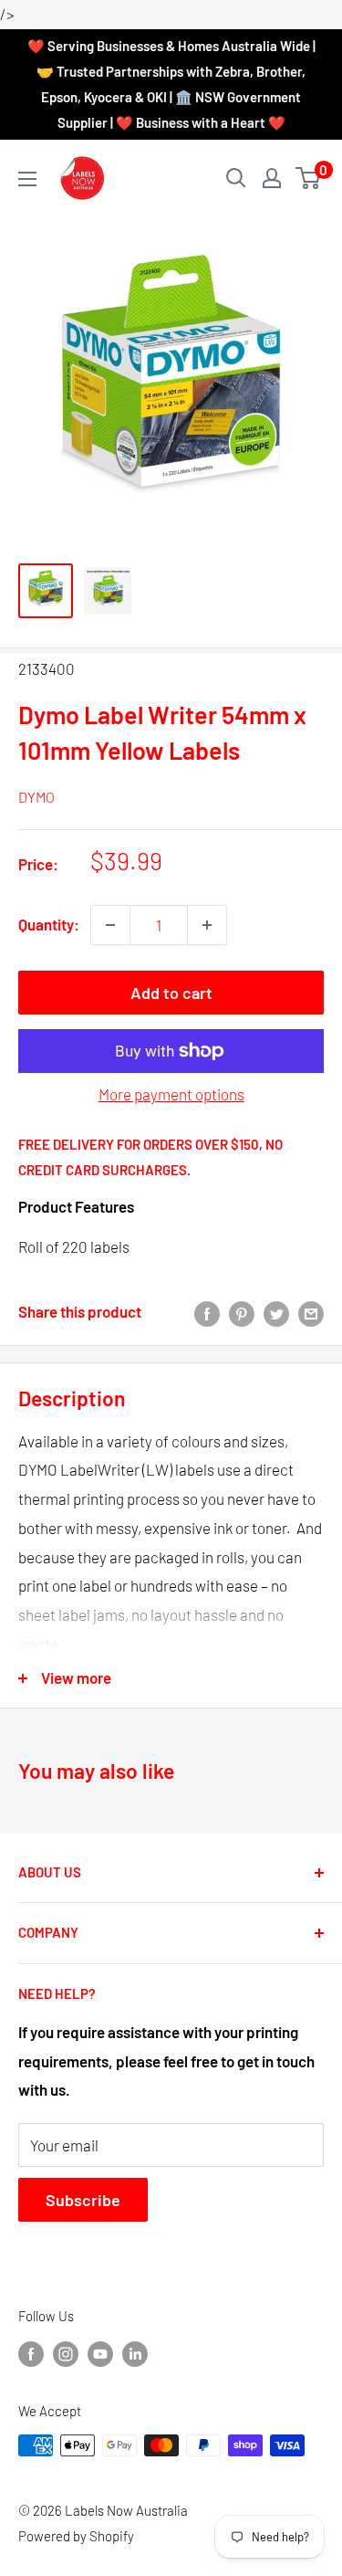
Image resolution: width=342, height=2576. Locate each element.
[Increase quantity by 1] (207, 925)
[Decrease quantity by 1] (110, 925)
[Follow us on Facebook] (31, 2353)
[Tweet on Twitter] (276, 1312)
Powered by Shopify (76, 2536)
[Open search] (236, 178)
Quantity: (49, 924)
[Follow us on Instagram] (66, 2353)
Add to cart (171, 993)
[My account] (272, 178)
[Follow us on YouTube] (100, 2353)
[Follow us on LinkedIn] (135, 2353)
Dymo (36, 797)
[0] (309, 178)
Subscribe (83, 2200)
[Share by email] (311, 1312)
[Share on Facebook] (207, 1312)
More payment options (171, 1094)
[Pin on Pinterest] (242, 1312)
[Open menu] (27, 179)
